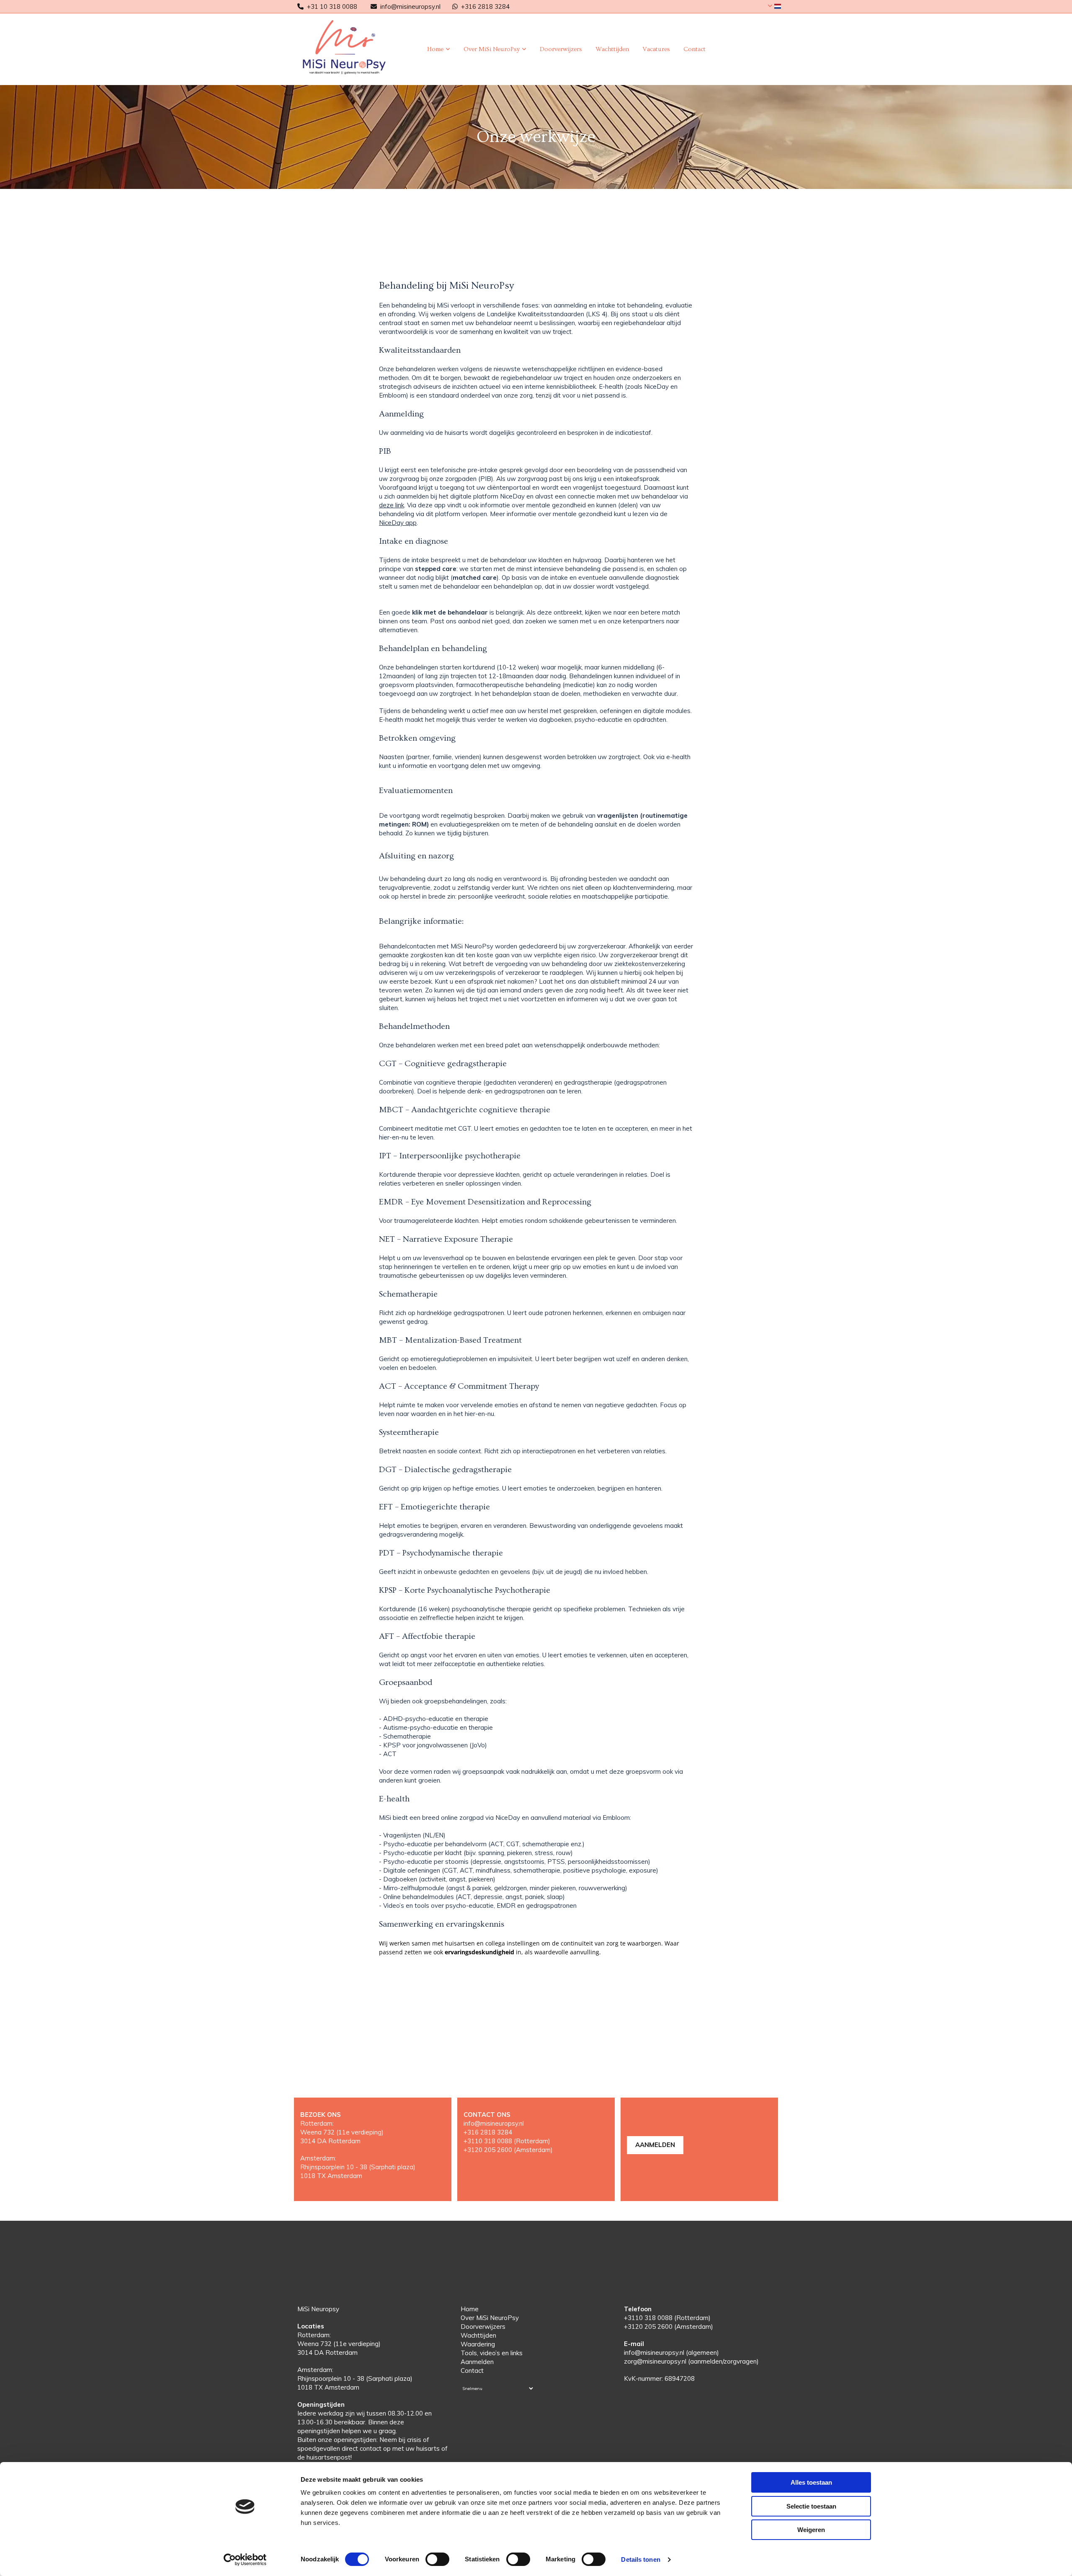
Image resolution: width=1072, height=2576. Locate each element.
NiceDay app (398, 523)
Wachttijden (612, 49)
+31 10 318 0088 (332, 6)
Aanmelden (477, 2362)
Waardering (478, 2344)
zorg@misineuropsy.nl (655, 2361)
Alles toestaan (811, 2482)
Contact (694, 49)
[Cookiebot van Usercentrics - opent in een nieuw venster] (245, 2560)
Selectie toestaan (811, 2506)
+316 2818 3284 (485, 6)
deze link (392, 505)
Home (435, 49)
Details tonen (640, 2559)
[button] (655, 2145)
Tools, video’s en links (492, 2353)
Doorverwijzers (561, 49)
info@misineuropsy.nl (410, 6)
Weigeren (811, 2530)
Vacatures (656, 49)
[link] (439, 49)
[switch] (437, 2559)
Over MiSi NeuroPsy (492, 49)
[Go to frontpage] (352, 47)
